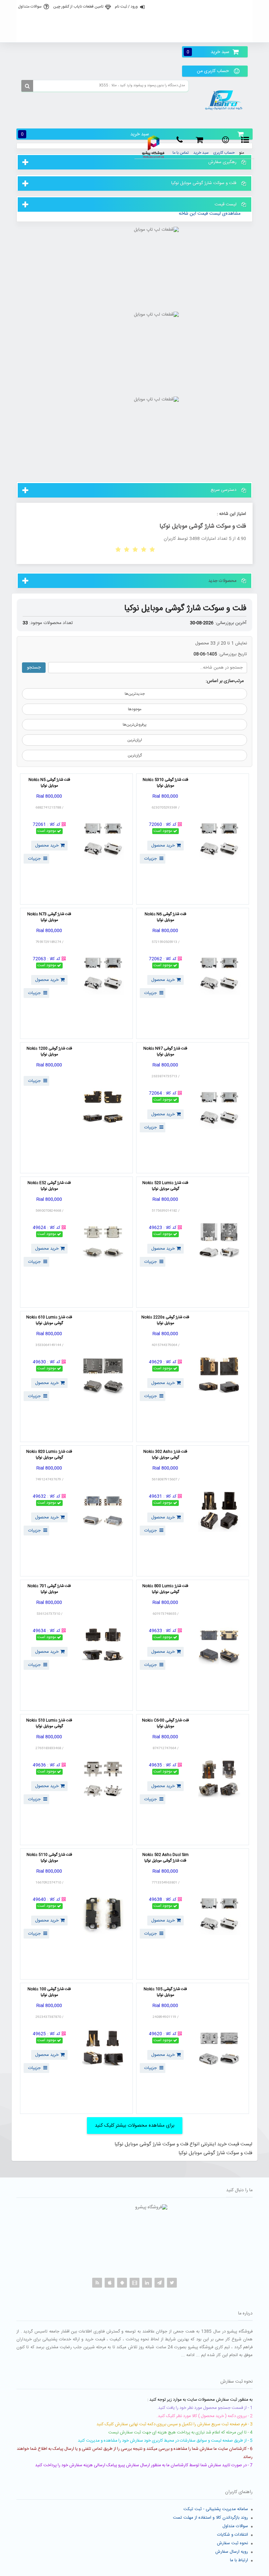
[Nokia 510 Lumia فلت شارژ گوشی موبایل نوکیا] (103, 1780)
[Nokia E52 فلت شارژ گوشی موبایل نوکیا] (103, 1242)
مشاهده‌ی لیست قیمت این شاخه (210, 214)
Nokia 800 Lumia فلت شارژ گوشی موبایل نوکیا (165, 1589)
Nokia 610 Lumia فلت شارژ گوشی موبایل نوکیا (49, 1320)
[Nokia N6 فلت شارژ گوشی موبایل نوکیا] (219, 973)
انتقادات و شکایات (233, 2535)
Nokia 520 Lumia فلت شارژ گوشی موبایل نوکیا (165, 1186)
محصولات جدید (222, 581)
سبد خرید (208, 52)
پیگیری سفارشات (134, 35)
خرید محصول (163, 846)
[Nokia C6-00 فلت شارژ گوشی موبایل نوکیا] (219, 1780)
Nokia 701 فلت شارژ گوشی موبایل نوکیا (49, 1589)
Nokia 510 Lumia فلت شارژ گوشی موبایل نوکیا (49, 1724)
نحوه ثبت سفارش (232, 2543)
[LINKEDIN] (147, 2283)
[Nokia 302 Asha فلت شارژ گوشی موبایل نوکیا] (219, 1511)
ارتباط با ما (239, 2560)
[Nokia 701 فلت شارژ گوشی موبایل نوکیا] (103, 1645)
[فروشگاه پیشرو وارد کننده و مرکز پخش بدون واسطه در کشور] (225, 100)
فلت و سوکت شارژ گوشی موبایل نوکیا (185, 608)
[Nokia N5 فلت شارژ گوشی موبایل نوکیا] (103, 839)
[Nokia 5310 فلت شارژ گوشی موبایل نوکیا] (219, 839)
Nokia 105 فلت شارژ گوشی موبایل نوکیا (165, 1992)
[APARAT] (134, 2283)
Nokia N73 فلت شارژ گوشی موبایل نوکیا (49, 917)
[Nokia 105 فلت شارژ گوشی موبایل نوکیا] (219, 2048)
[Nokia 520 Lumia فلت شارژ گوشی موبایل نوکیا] (219, 1242)
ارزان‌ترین (135, 740)
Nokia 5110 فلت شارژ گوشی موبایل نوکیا (49, 1858)
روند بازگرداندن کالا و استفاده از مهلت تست (210, 2518)
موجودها (135, 709)
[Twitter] (172, 2283)
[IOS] (110, 2283)
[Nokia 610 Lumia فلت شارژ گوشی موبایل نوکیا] (103, 1376)
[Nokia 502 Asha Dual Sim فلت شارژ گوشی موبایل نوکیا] (219, 1914)
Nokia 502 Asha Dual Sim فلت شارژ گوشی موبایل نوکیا (166, 1858)
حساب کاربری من (213, 71)
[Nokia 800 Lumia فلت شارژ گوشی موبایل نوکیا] (219, 1645)
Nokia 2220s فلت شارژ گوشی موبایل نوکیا (165, 1320)
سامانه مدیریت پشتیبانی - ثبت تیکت (216, 2509)
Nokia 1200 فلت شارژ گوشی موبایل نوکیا (49, 1052)
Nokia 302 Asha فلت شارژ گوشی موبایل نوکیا (165, 1455)
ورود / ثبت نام (126, 7)
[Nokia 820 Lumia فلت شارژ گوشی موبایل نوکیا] (103, 1511)
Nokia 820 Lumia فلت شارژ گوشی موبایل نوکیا (49, 1455)
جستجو (34, 668)
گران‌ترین (135, 755)
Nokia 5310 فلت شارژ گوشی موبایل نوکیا (166, 783)
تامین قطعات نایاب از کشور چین (78, 7)
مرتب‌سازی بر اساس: (225, 681)
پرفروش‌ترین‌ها (135, 725)
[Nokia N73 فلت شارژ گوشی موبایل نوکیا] (103, 973)
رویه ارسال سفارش (232, 2552)
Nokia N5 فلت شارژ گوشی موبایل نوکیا (49, 783)
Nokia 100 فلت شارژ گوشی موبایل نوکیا (49, 1992)
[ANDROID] (122, 2283)
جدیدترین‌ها (135, 694)
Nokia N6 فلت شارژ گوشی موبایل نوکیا (166, 917)
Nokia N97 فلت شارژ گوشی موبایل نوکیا (165, 1052)
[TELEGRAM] (159, 2283)
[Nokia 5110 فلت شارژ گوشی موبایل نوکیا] (103, 1914)
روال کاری (134, 21)
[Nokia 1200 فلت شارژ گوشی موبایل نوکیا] (103, 1108)
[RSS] (97, 2283)
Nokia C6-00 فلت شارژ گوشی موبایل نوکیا (166, 1724)
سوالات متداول (30, 7)
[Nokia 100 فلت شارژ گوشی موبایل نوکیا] (103, 2048)
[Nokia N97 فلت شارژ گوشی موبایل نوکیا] (219, 1108)
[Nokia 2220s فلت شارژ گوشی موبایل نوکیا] (219, 1376)
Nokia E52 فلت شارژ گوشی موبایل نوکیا (49, 1186)
